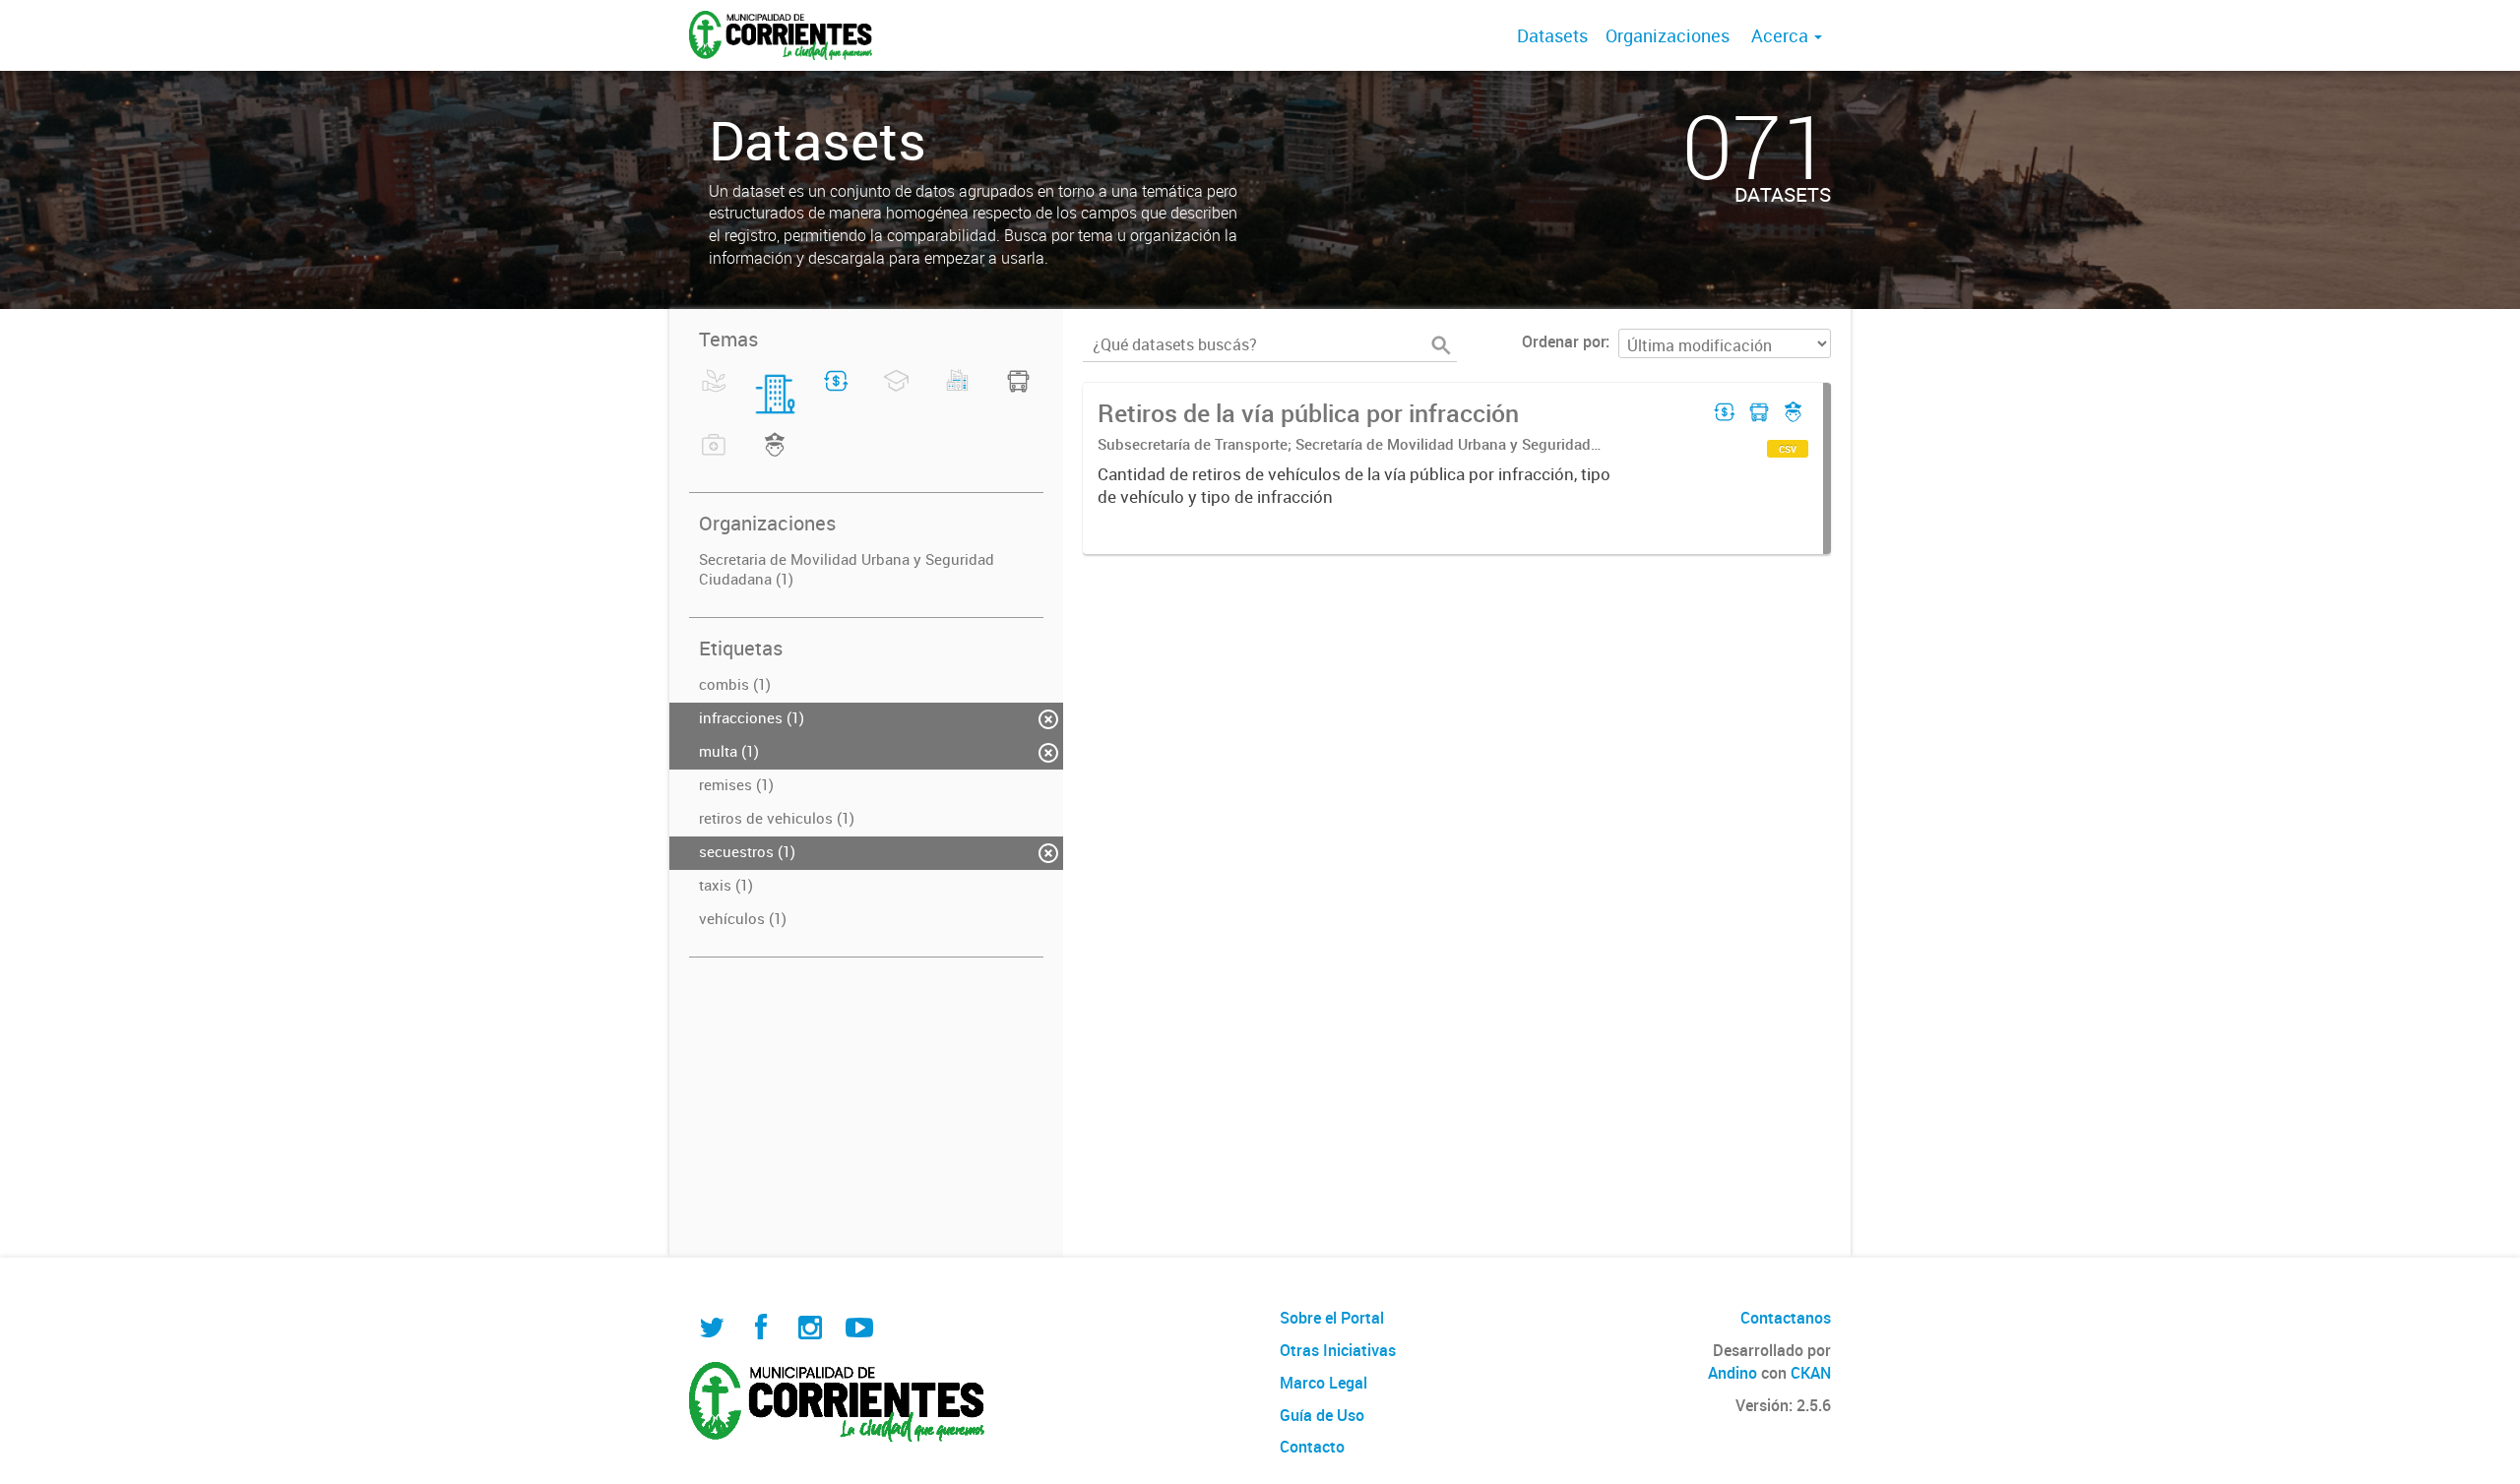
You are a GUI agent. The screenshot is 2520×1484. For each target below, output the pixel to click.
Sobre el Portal (1332, 1318)
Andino (1732, 1373)
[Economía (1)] (836, 393)
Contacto (1312, 1447)
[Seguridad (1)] (775, 457)
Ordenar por (1564, 341)
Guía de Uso (1322, 1415)
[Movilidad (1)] (1018, 393)
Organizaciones (1668, 35)
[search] (1441, 345)
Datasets (1552, 35)
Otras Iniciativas (1338, 1350)
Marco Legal (1323, 1383)
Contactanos (1786, 1318)
